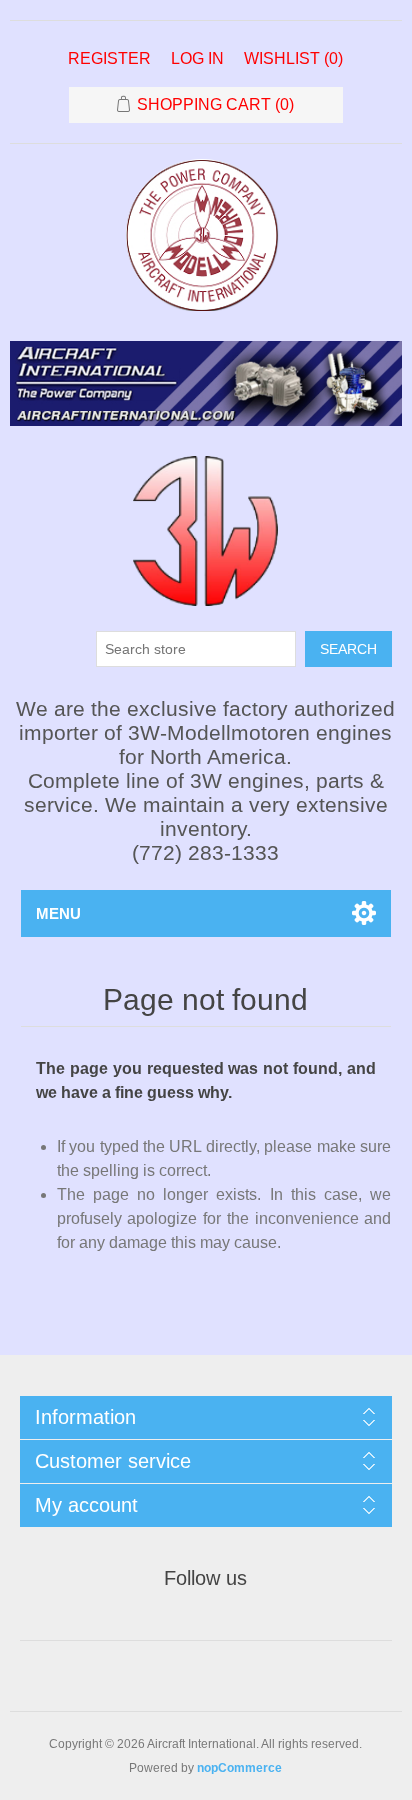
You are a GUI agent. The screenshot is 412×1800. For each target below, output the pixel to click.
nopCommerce (239, 1768)
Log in (197, 58)
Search (348, 649)
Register (109, 58)
